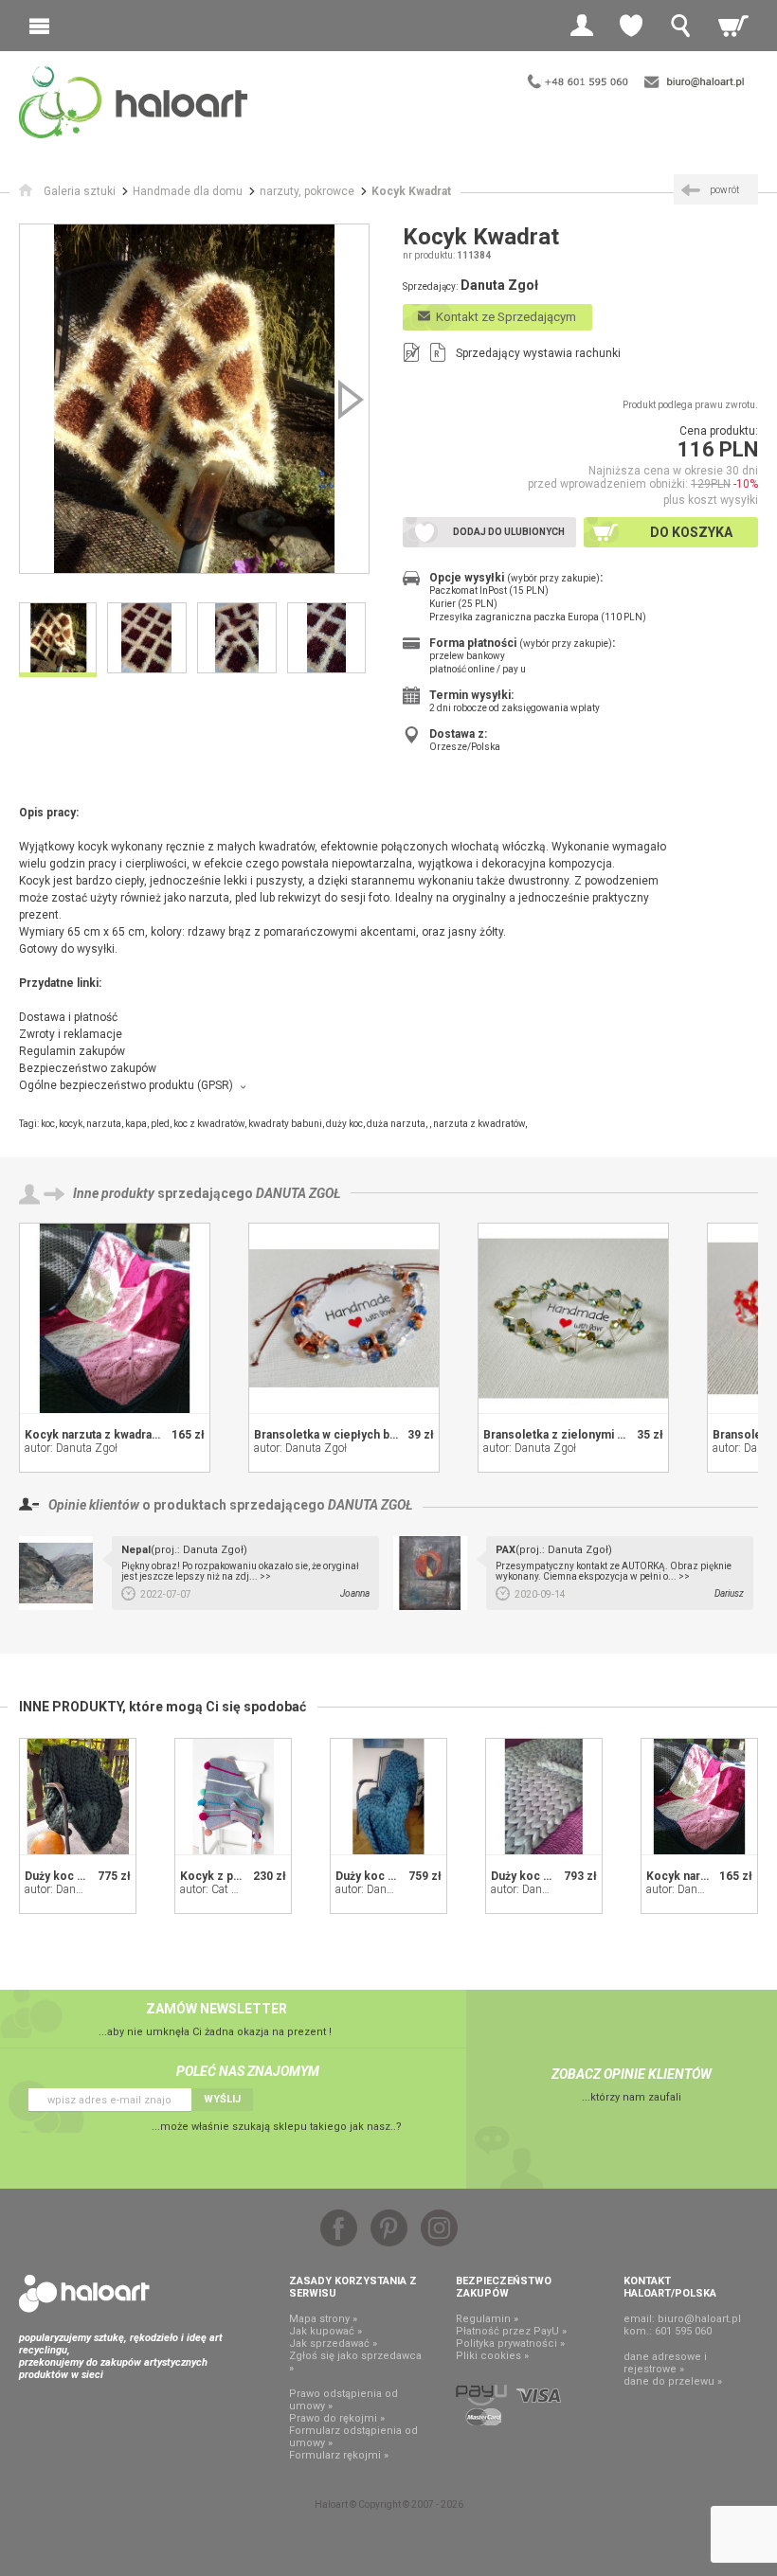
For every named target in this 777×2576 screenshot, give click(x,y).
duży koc (344, 1124)
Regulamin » (487, 2319)
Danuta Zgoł (298, 1193)
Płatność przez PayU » (511, 2331)
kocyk (71, 1124)
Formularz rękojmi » (339, 2455)
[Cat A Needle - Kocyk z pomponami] (233, 1797)
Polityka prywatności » (510, 2343)
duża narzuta (396, 1124)
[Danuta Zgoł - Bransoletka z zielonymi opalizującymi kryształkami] (573, 1318)
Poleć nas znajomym (248, 2071)
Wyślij (222, 2099)
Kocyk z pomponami (235, 1876)
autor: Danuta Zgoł (71, 1448)
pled (160, 1124)
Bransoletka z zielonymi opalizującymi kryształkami (623, 1435)
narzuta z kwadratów (479, 1124)
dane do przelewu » (673, 2381)
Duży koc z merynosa (549, 1876)
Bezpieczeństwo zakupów (88, 1068)
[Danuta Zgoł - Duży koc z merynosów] (388, 1797)
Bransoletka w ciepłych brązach (340, 1435)
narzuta (104, 1124)
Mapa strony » (323, 2319)
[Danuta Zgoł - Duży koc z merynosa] (544, 1797)
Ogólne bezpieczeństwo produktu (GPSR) (126, 1085)
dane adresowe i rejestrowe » (665, 2363)
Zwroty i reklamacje (71, 1034)
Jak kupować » (325, 2331)
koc (48, 1124)
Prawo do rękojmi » (337, 2418)
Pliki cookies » (492, 2356)
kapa (136, 1124)
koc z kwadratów (209, 1124)
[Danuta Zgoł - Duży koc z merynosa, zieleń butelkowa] (78, 1797)
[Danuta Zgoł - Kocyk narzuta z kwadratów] (115, 1318)
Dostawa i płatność (68, 1017)
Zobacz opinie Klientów (632, 2074)
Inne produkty (114, 1193)
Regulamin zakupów (72, 1051)
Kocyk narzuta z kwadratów (98, 1435)
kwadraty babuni (285, 1124)
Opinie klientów (94, 1505)
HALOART (84, 2294)
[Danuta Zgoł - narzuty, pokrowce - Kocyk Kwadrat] (194, 399)
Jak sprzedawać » (333, 2343)
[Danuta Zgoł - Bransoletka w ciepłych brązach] (344, 1318)
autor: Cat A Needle (227, 1889)
